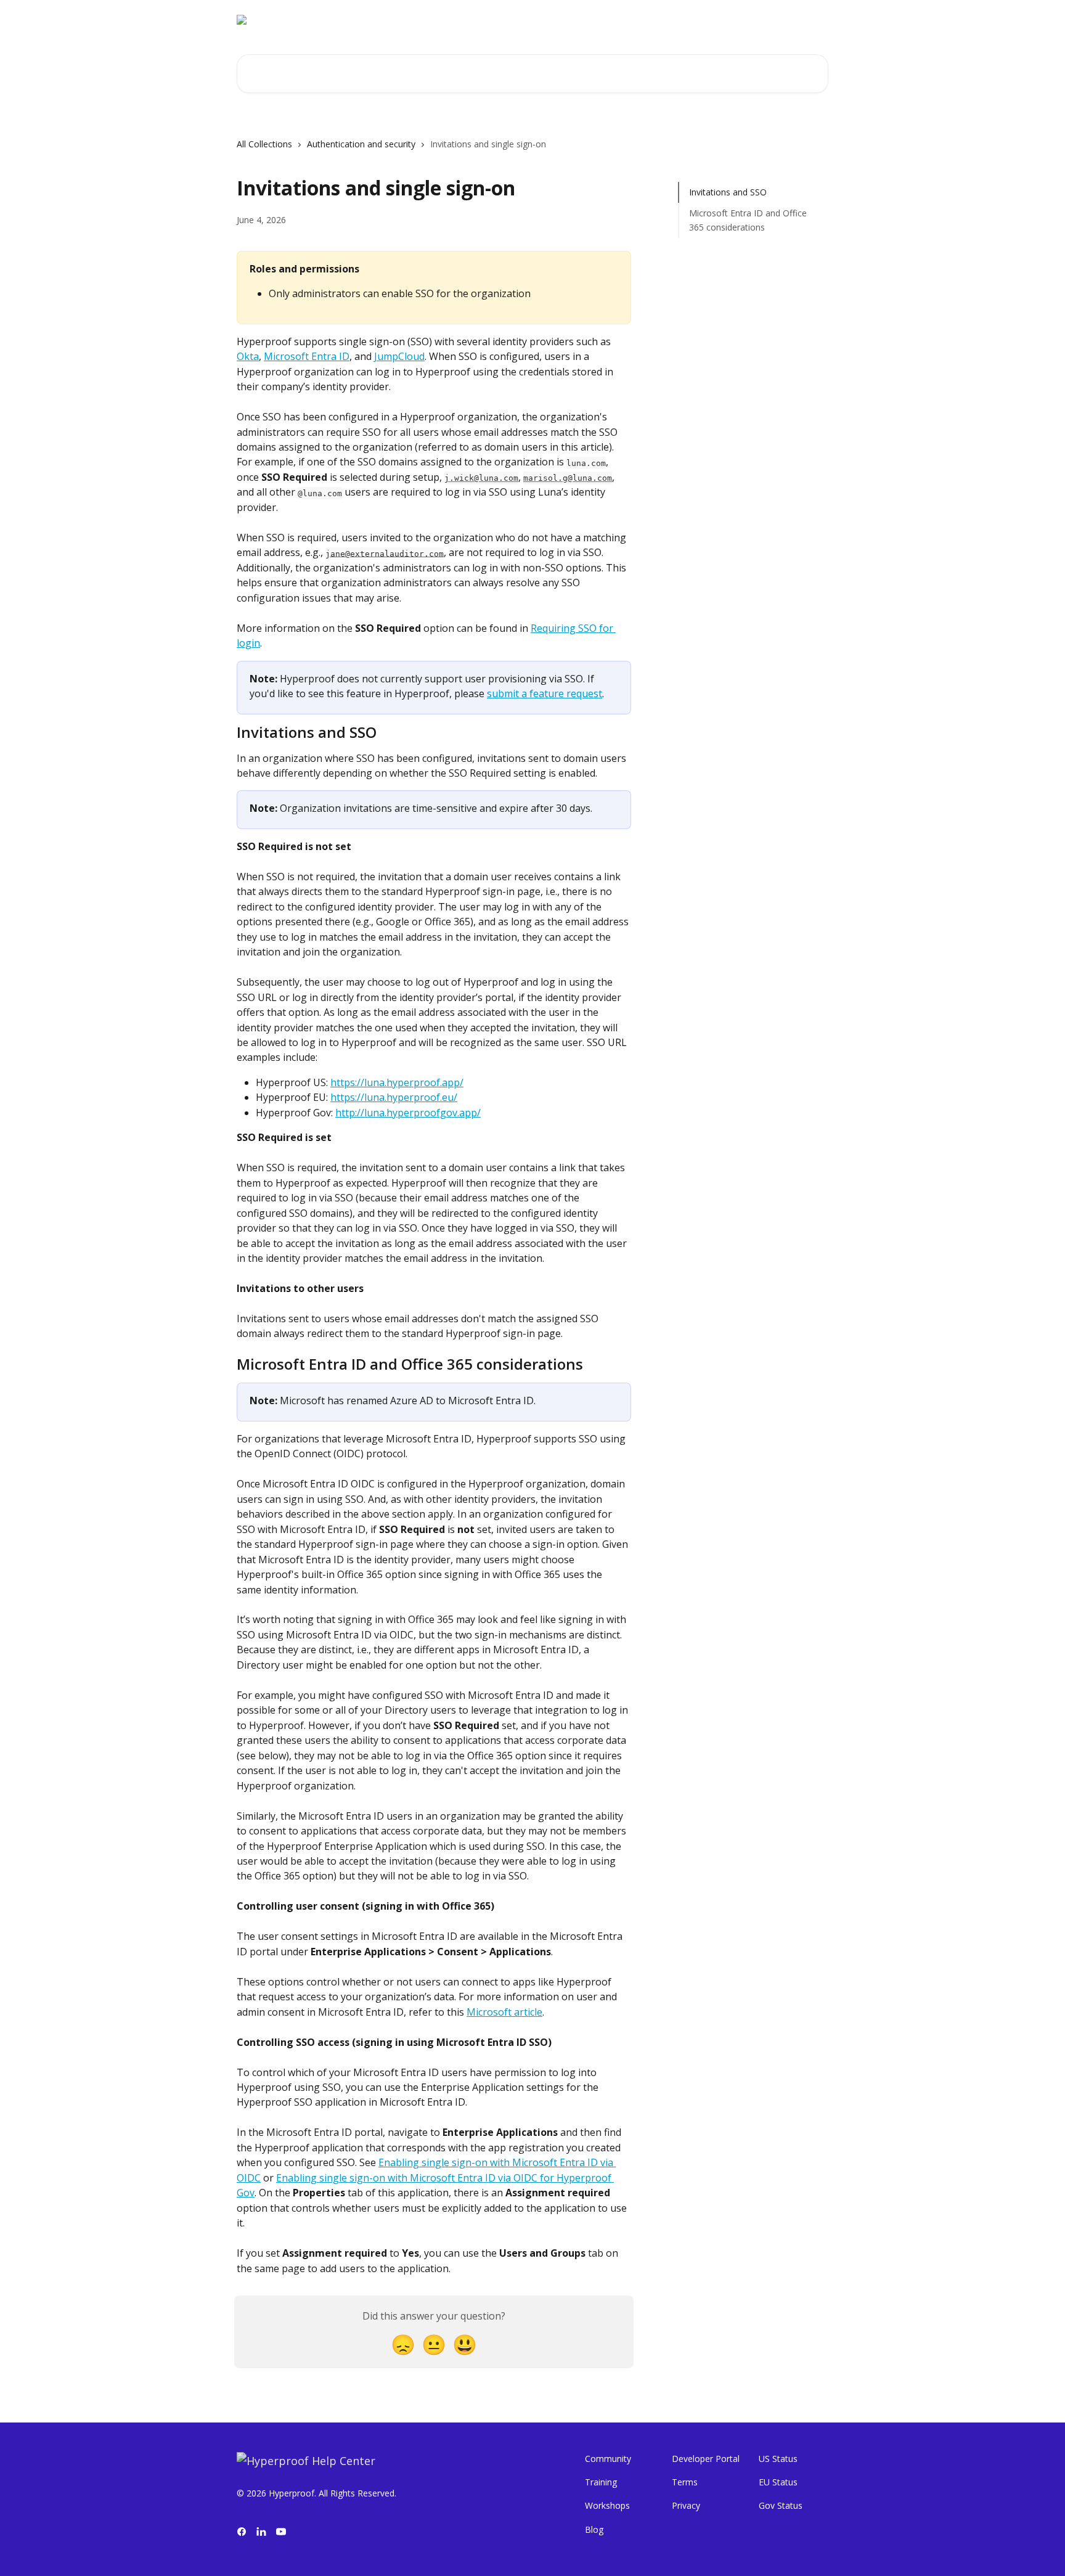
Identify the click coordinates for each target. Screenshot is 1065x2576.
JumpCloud (399, 356)
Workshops (607, 2505)
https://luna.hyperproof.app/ (397, 1082)
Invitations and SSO (728, 192)
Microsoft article (504, 2012)
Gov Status (781, 2505)
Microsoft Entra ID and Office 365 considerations (748, 220)
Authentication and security (361, 144)
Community (608, 2459)
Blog (594, 2529)
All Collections (264, 144)
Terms (685, 2482)
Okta (248, 356)
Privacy (686, 2505)
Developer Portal (706, 2459)
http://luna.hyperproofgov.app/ (408, 1113)
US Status (778, 2459)
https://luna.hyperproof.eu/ (394, 1097)
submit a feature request (545, 693)
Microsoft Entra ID (307, 356)
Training (601, 2482)
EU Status (778, 2482)
